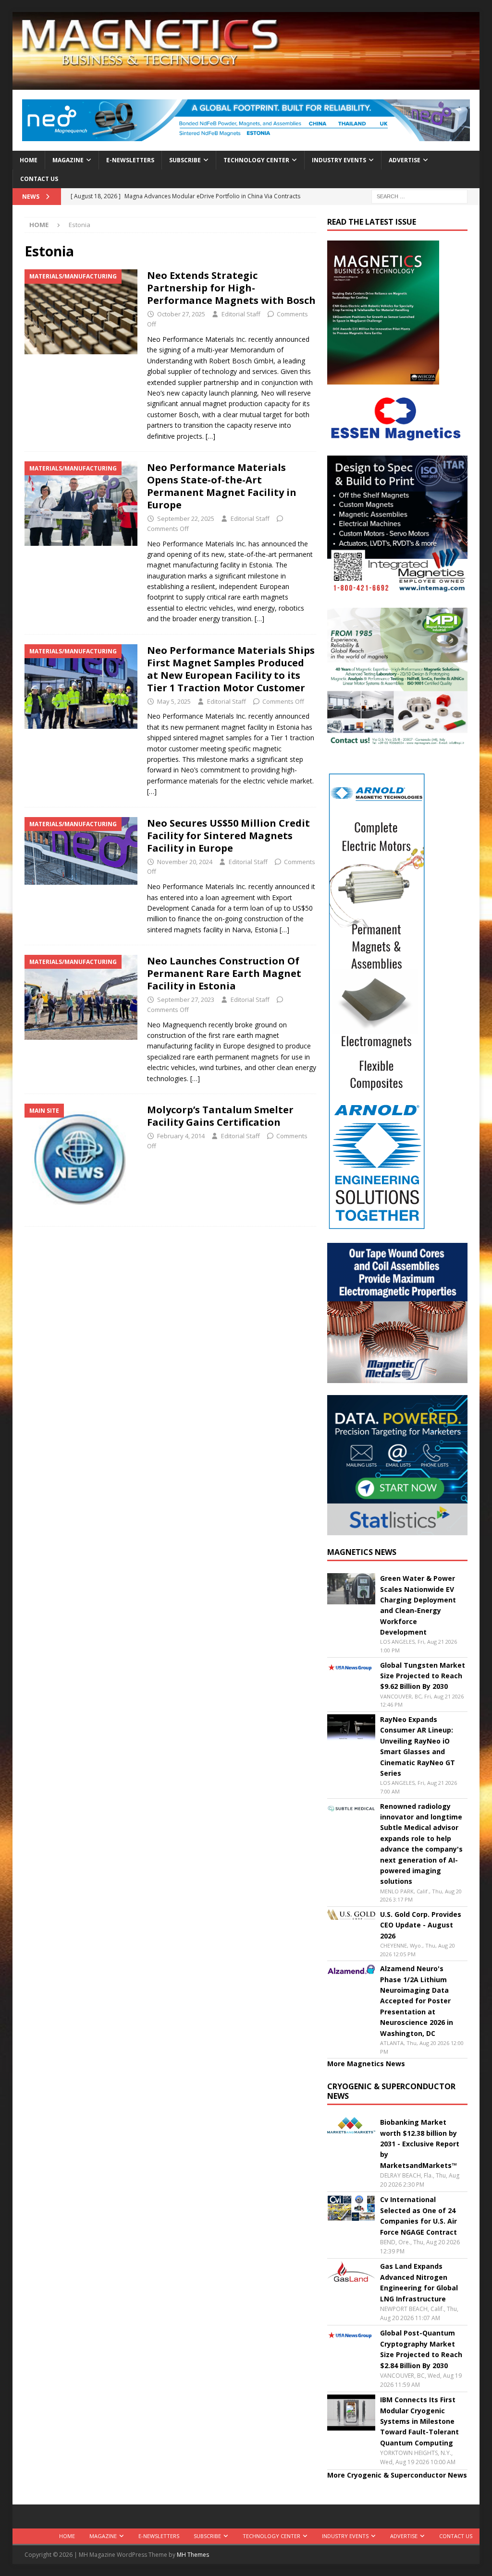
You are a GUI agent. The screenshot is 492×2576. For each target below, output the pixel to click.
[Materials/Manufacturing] (81, 312)
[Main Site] (81, 1160)
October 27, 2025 (181, 314)
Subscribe (185, 160)
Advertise (405, 160)
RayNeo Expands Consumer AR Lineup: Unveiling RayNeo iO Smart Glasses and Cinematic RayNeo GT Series (418, 1746)
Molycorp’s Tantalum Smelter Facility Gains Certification (220, 1116)
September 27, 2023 (186, 999)
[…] (210, 436)
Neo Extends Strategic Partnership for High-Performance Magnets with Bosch (231, 288)
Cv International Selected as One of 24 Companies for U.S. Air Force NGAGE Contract (418, 2215)
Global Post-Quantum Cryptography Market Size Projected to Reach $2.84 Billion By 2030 (421, 2349)
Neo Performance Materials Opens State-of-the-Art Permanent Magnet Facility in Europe (222, 486)
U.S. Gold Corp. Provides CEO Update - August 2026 (421, 1925)
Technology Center (256, 160)
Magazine (68, 160)
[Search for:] (419, 196)
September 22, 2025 (186, 518)
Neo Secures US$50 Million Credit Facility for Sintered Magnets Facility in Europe (228, 836)
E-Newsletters (130, 160)
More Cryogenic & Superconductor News (397, 2475)
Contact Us (39, 179)
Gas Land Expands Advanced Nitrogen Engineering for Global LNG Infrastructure (419, 2282)
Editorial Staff (241, 314)
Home (29, 160)
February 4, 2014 (181, 1136)
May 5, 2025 (174, 701)
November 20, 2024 (185, 862)
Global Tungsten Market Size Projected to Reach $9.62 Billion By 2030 (423, 1676)
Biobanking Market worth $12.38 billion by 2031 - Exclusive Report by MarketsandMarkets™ (420, 2144)
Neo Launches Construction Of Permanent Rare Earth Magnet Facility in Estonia (224, 973)
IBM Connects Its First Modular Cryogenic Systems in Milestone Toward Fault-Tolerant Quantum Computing (419, 2421)
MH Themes (193, 2555)
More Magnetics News (366, 2064)
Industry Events (339, 160)
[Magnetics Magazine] (246, 84)
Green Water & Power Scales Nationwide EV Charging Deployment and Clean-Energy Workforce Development (418, 1605)
